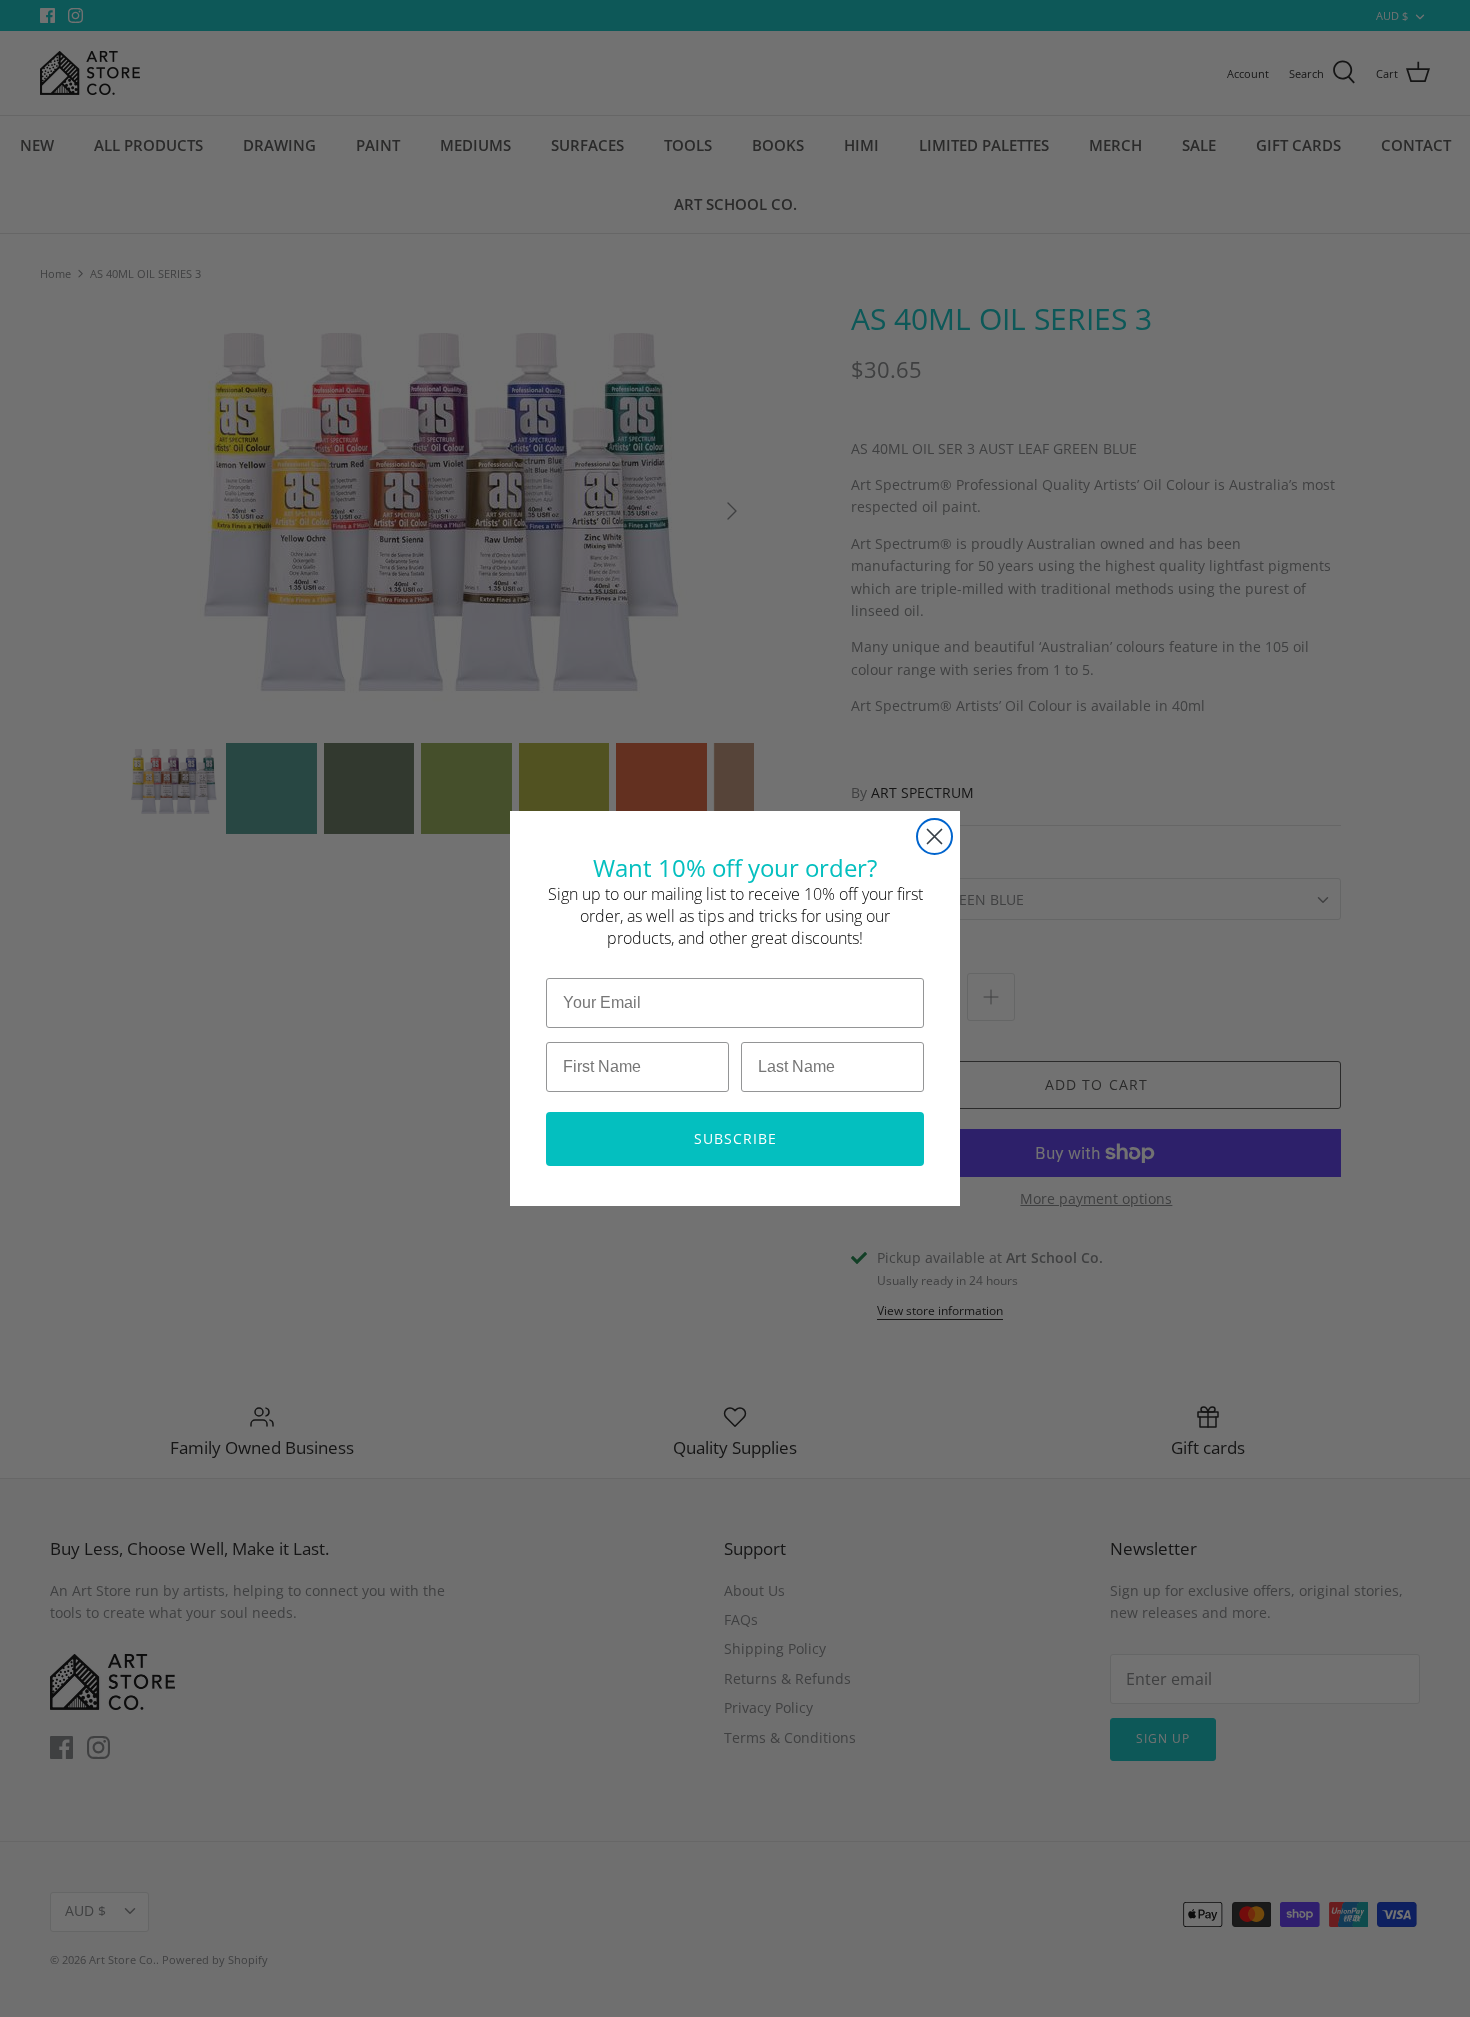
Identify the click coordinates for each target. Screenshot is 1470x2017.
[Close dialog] (934, 836)
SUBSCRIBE (735, 1138)
